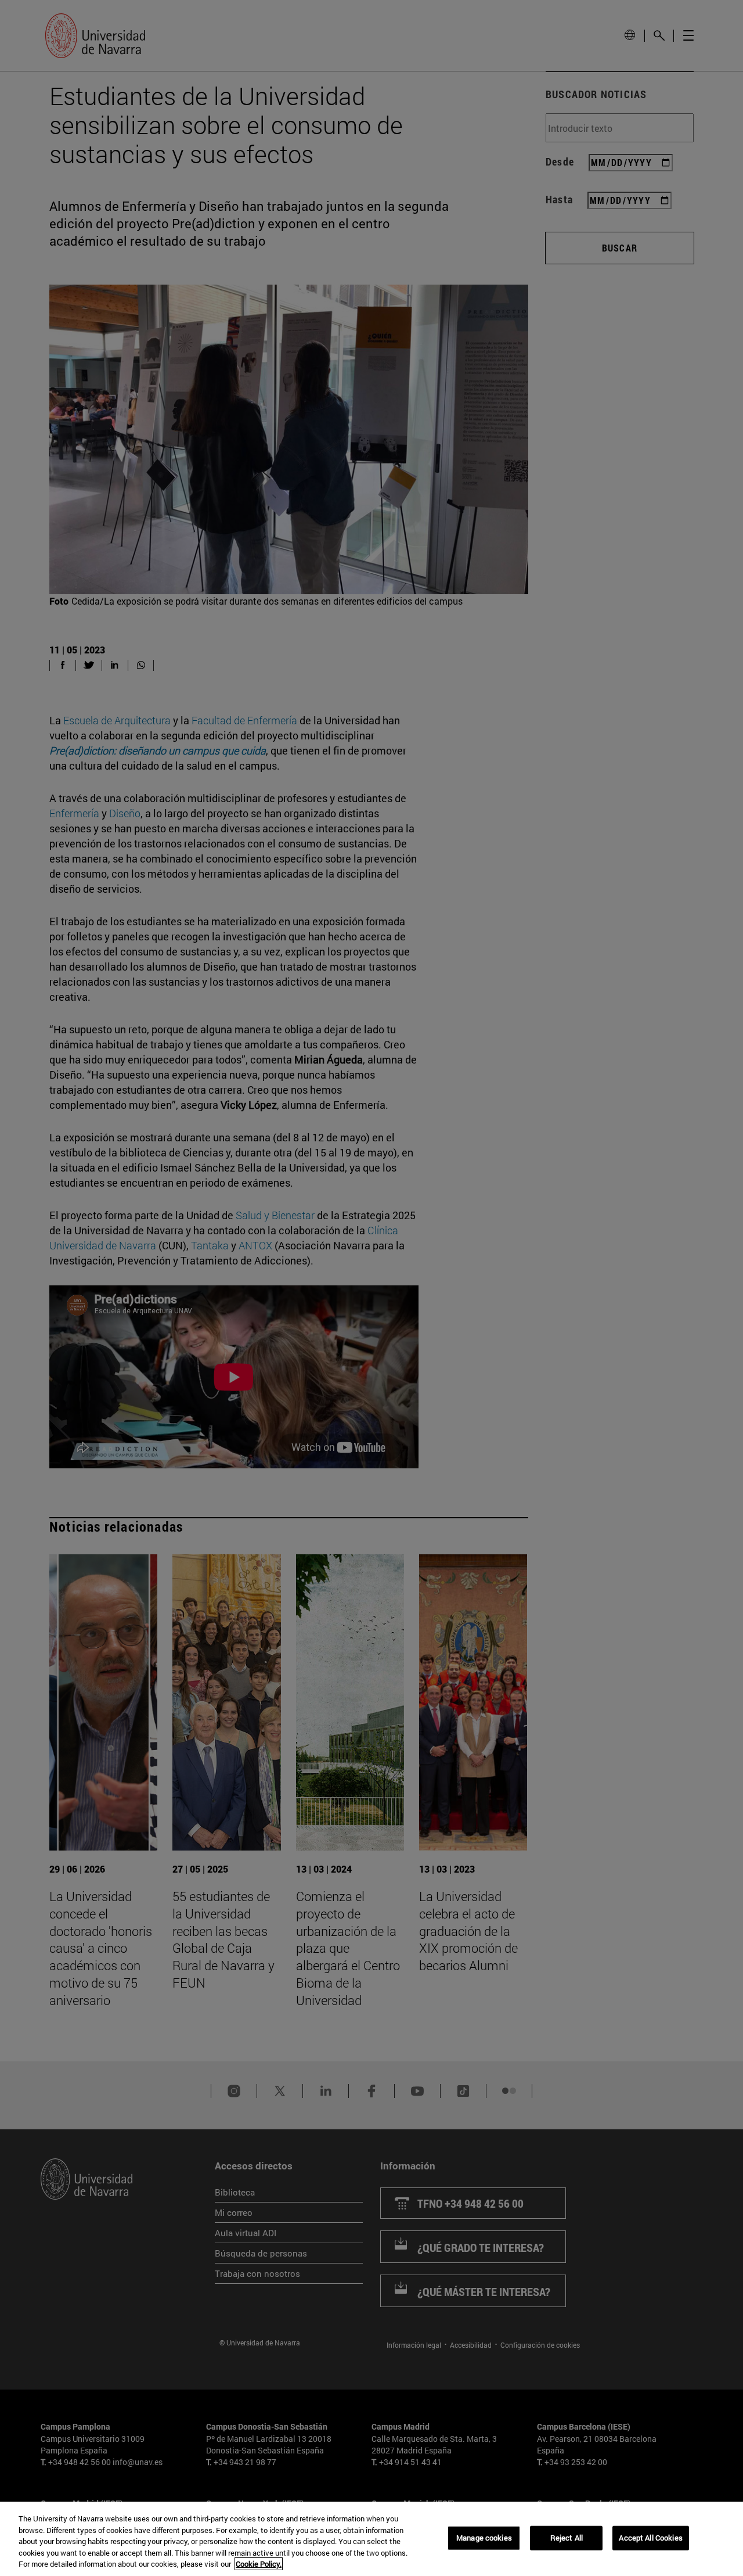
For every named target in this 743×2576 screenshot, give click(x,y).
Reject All (567, 2538)
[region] (371, 2539)
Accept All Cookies (650, 2538)
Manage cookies (484, 2538)
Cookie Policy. (259, 2564)
